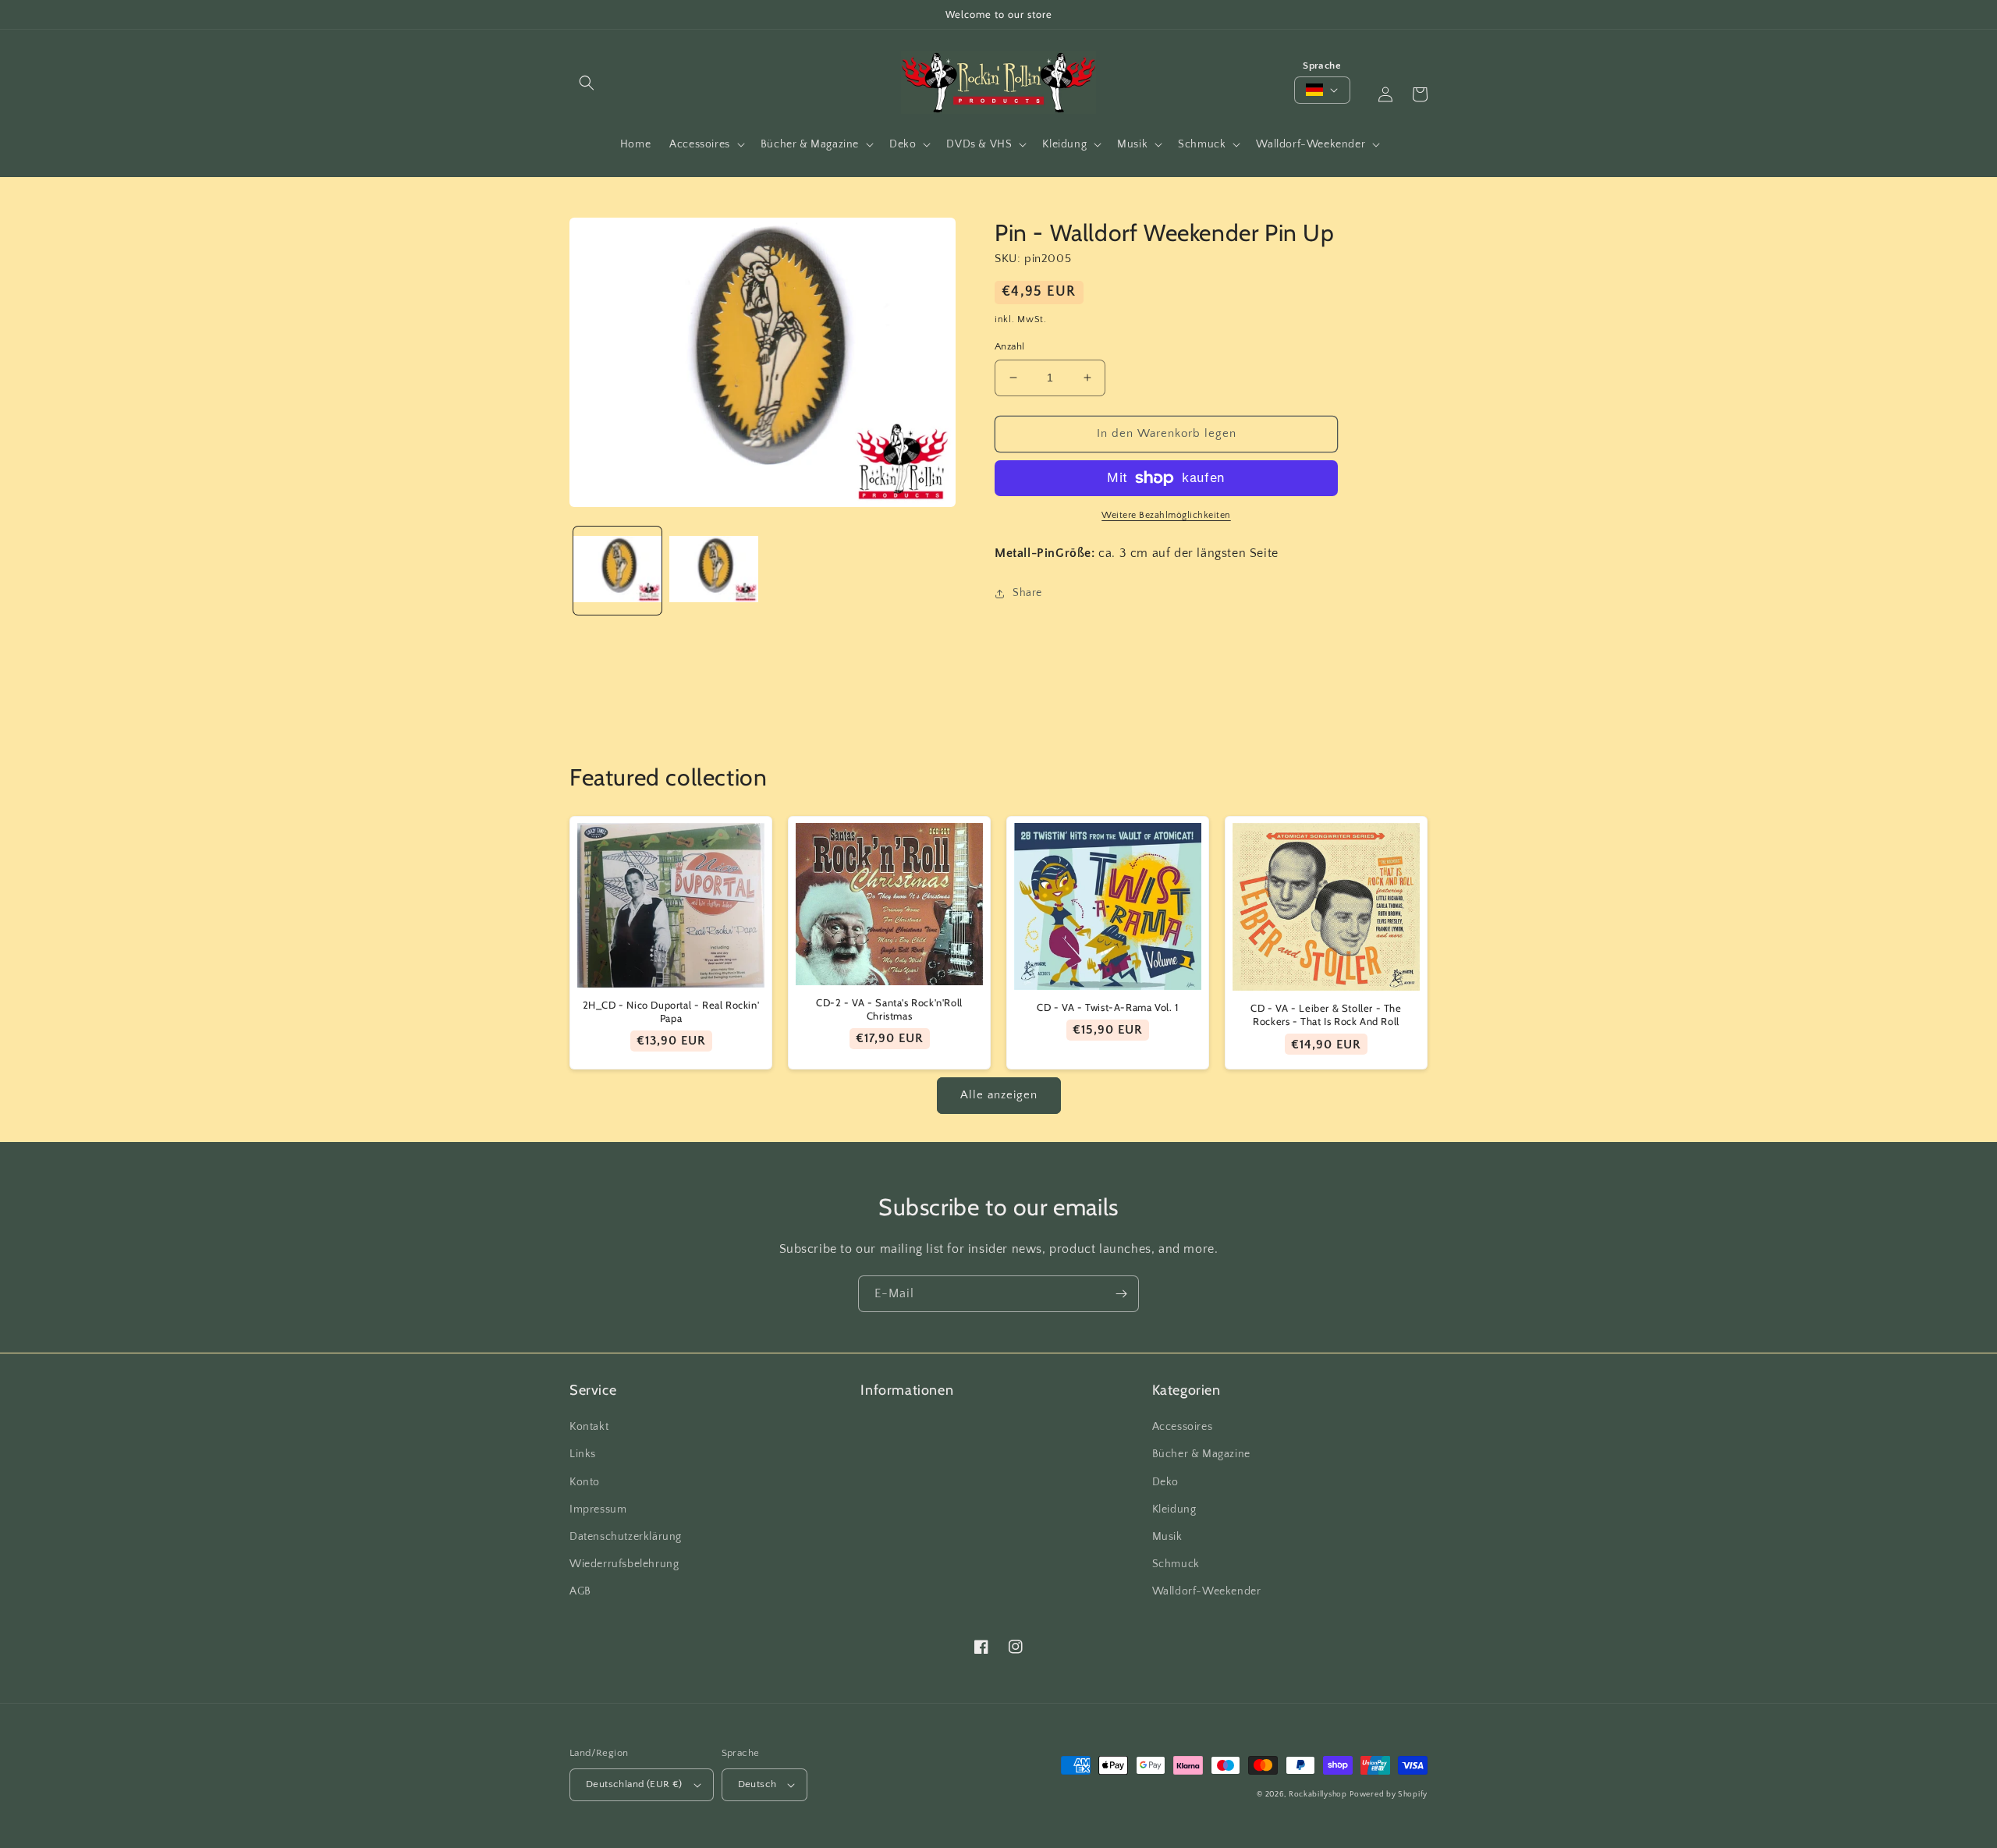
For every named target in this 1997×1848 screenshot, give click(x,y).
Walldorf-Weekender (1207, 1591)
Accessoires (1183, 1427)
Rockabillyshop (1318, 1795)
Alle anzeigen (999, 1095)
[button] (587, 83)
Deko (1165, 1482)
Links (583, 1454)
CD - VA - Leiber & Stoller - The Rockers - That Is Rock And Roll (1326, 1014)
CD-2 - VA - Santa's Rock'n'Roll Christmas (889, 1009)
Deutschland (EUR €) (634, 1784)
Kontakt (589, 1427)
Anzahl (1009, 346)
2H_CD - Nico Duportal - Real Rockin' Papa (671, 1011)
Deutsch (757, 1784)
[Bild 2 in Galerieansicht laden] (713, 571)
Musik (1167, 1537)
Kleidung (1174, 1509)
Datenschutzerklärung (626, 1537)
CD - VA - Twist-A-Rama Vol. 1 (1107, 1007)
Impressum (598, 1509)
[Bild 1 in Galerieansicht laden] (617, 571)
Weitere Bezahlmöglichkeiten (1166, 515)
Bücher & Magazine (1201, 1454)
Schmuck (1176, 1564)
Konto (585, 1482)
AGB (580, 1591)
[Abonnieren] (1121, 1294)
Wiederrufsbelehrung (624, 1564)
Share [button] (1027, 593)
